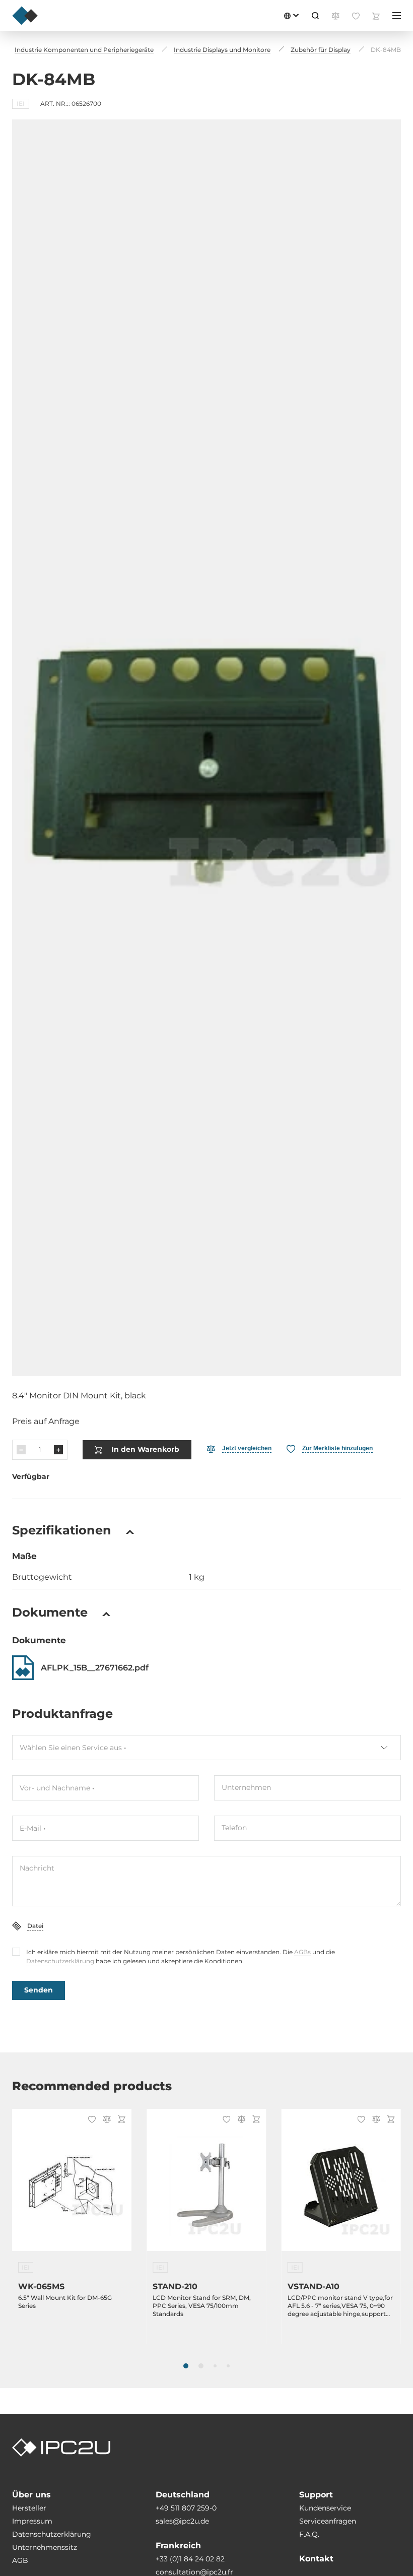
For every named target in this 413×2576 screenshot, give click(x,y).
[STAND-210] (206, 2186)
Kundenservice (325, 2508)
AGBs (302, 1952)
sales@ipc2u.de (182, 2521)
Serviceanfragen (328, 2521)
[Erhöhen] (58, 1450)
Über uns (31, 2495)
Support (316, 2495)
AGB (20, 2560)
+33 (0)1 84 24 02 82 (190, 2559)
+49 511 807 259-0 (186, 2508)
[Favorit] (90, 2120)
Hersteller (29, 2508)
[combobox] (206, 1748)
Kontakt (316, 2559)
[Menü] (397, 16)
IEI (21, 104)
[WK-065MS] (72, 2186)
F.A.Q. (309, 2534)
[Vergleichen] (105, 2120)
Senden (39, 1990)
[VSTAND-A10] (341, 2186)
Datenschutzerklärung (60, 1961)
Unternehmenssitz (45, 2547)
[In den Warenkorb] (120, 2120)
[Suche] (315, 16)
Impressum (32, 2521)
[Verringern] (21, 1450)
